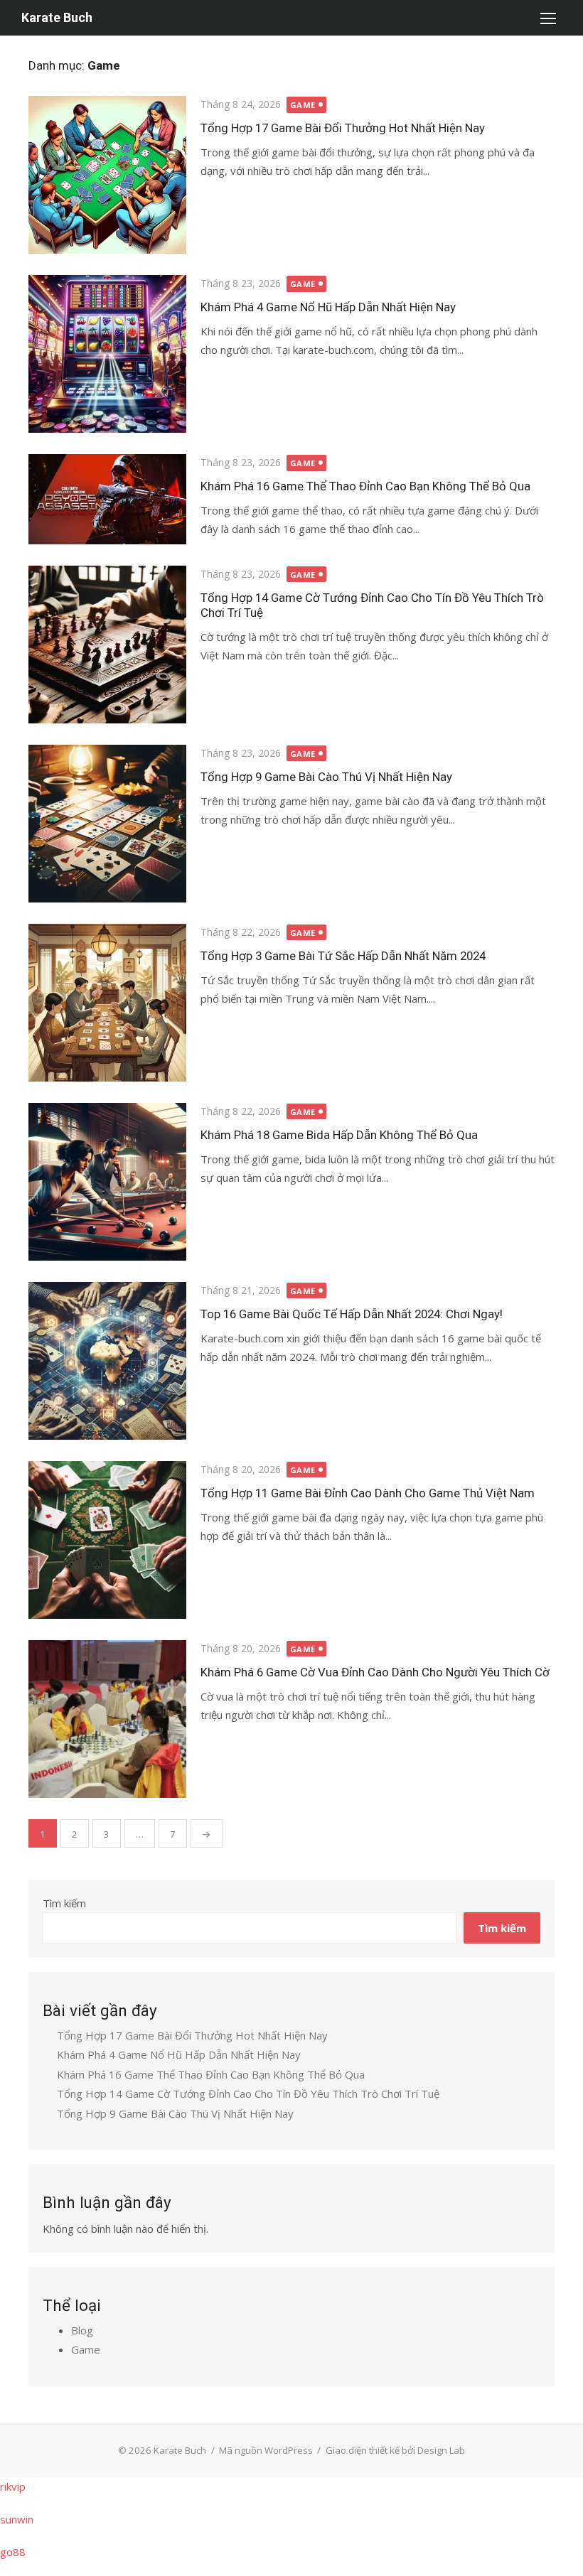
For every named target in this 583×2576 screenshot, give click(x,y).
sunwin (17, 2519)
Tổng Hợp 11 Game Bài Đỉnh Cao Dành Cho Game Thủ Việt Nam (368, 1493)
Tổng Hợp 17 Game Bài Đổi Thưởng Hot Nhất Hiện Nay (343, 128)
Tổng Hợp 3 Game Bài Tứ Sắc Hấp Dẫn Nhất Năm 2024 (343, 956)
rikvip (13, 2486)
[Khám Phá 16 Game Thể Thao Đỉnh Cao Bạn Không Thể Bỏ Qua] (107, 499)
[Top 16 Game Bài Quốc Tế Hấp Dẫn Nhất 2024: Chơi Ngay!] (107, 1361)
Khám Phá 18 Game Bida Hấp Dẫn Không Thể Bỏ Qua (339, 1135)
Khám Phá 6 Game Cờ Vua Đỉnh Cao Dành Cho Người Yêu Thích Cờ (375, 1672)
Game (303, 105)
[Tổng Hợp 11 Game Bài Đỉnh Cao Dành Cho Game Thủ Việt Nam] (107, 1540)
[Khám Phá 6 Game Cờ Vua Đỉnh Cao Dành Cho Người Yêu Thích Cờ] (107, 1719)
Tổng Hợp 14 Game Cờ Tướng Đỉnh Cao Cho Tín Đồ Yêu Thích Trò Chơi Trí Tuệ (248, 2093)
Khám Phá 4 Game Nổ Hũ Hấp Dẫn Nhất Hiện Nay (328, 307)
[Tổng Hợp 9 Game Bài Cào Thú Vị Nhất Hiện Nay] (107, 824)
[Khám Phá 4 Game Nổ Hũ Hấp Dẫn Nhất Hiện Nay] (107, 354)
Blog (82, 2330)
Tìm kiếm (64, 1903)
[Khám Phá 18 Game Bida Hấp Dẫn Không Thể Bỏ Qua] (107, 1182)
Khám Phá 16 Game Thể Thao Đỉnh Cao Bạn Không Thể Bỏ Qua (365, 486)
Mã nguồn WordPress (266, 2450)
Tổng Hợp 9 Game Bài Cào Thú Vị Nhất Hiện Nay (326, 777)
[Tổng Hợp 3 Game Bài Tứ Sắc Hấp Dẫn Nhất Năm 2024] (107, 1003)
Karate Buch (57, 17)
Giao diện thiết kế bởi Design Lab (395, 2450)
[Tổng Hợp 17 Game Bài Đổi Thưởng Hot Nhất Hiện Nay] (107, 175)
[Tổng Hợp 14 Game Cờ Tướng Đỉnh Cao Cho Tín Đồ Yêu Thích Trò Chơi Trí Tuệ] (107, 645)
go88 (13, 2552)
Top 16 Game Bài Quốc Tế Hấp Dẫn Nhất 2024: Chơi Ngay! (352, 1314)
